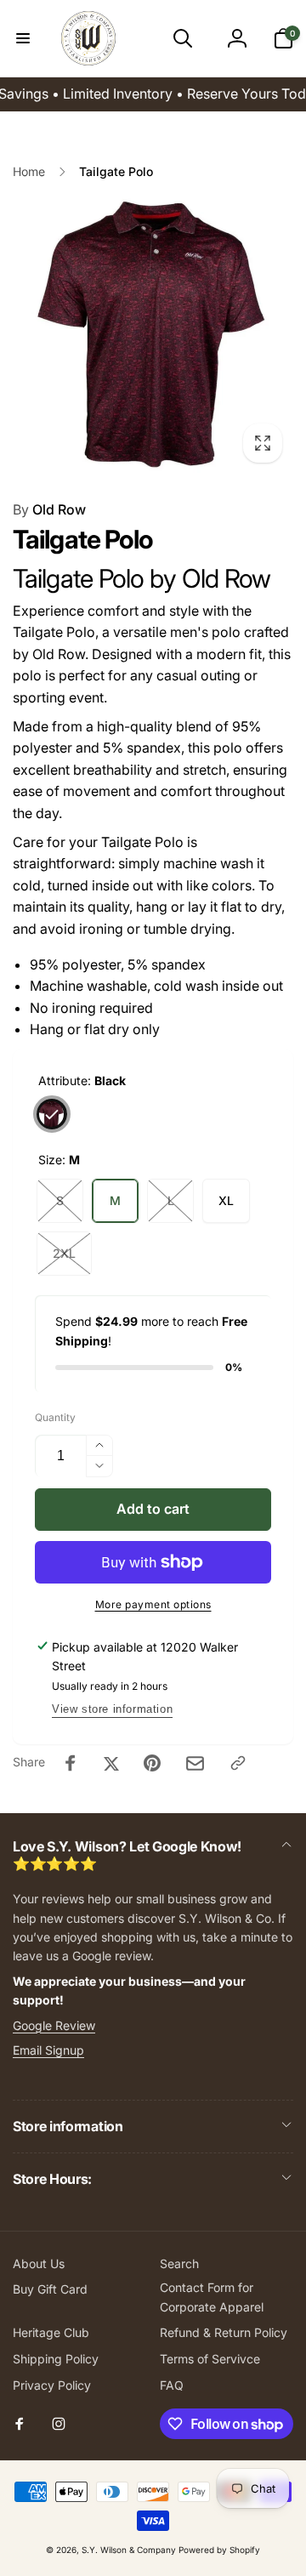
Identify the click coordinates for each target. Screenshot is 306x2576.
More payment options (153, 1604)
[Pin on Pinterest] (152, 1763)
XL (226, 1200)
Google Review (54, 2025)
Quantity (55, 1417)
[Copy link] (238, 1763)
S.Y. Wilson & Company (129, 2550)
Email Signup (48, 2050)
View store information (112, 1709)
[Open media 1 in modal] (153, 333)
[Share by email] (195, 1763)
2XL (64, 1253)
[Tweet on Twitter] (111, 1763)
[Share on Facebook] (71, 1763)
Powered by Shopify (219, 2550)
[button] (23, 38)
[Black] (52, 1114)
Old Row (49, 509)
